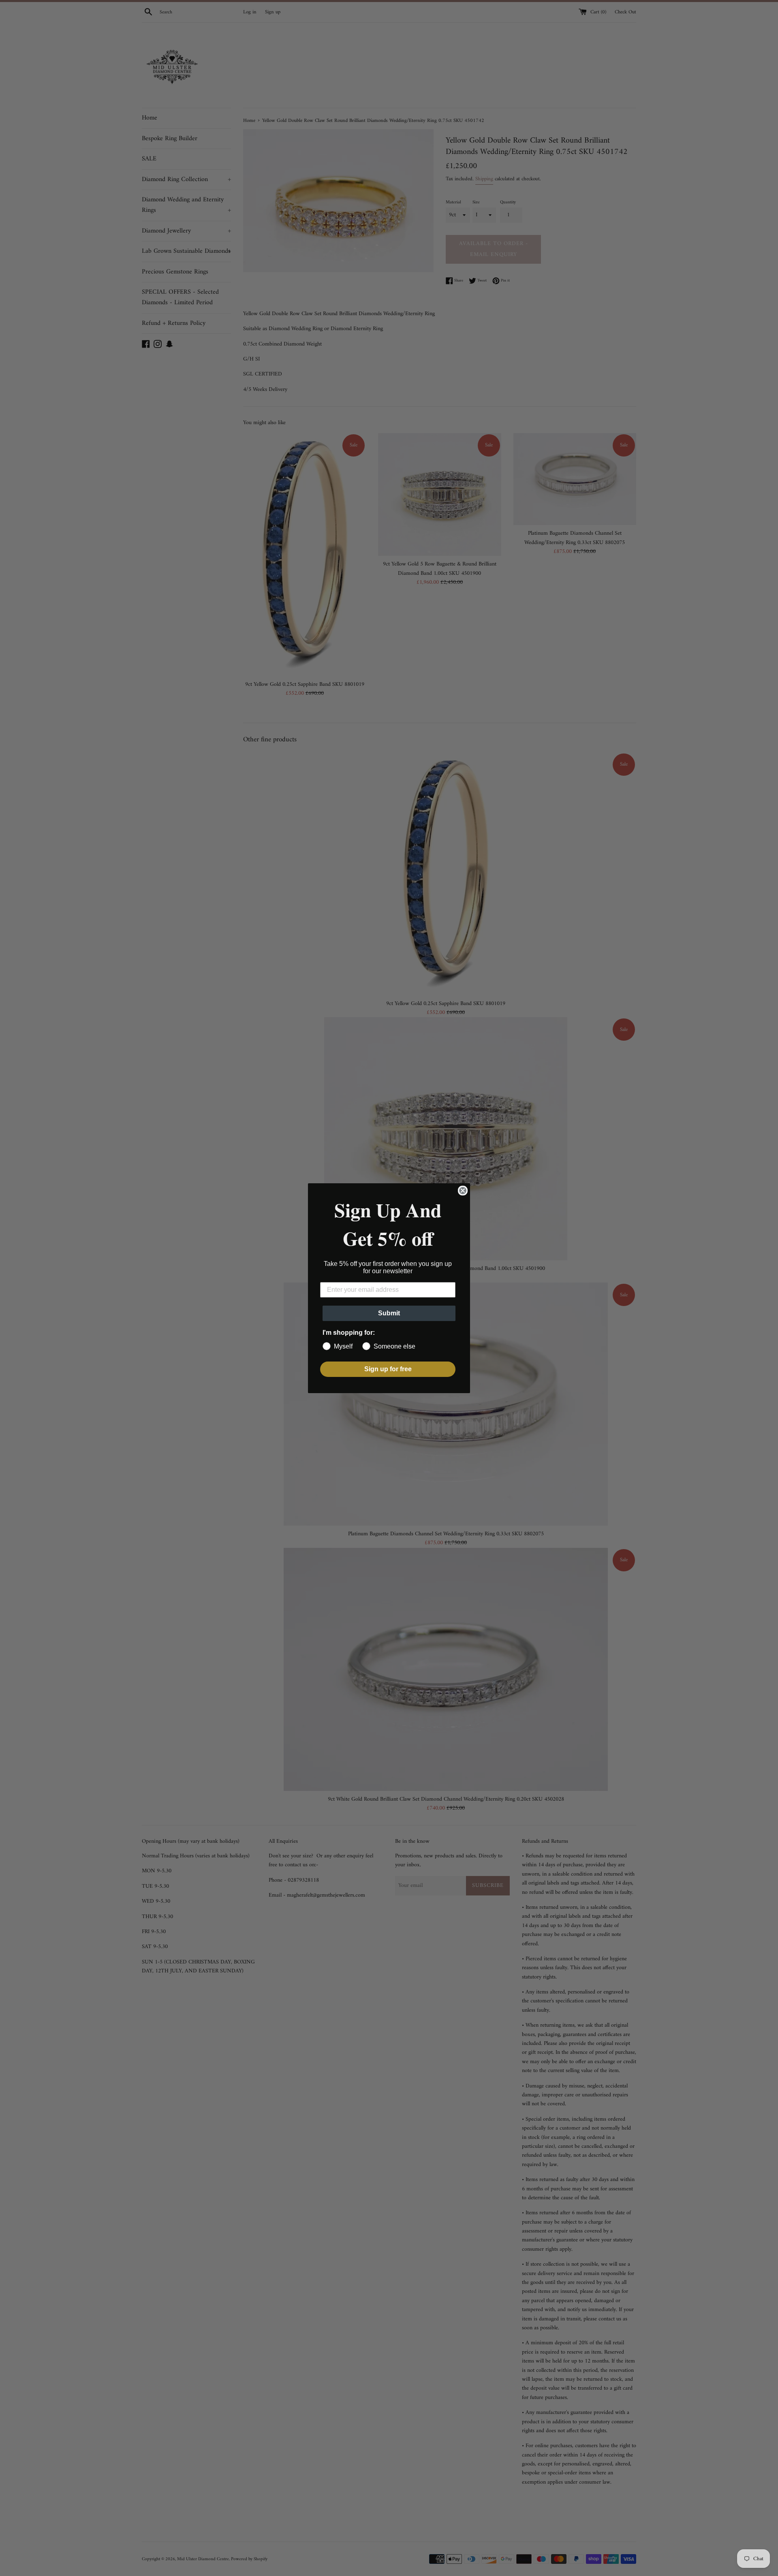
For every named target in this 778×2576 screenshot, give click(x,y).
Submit (389, 1313)
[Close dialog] (463, 1191)
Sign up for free (388, 1369)
